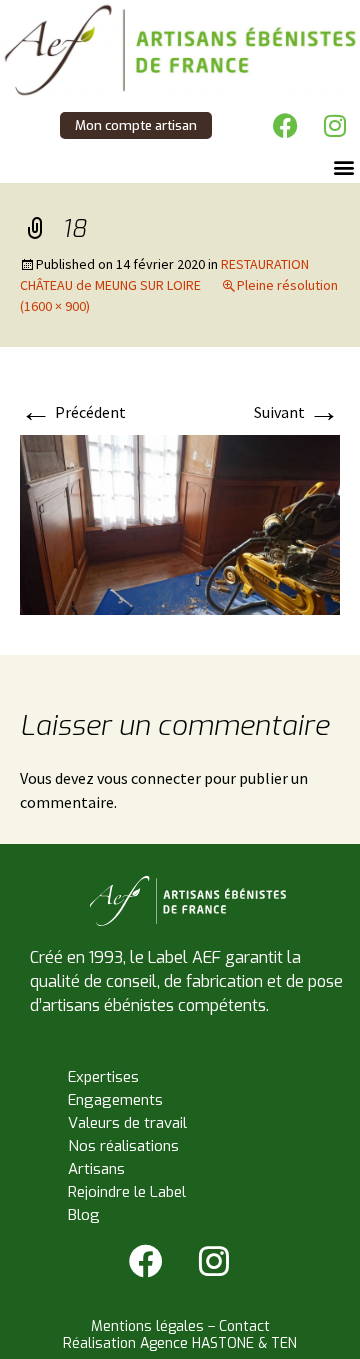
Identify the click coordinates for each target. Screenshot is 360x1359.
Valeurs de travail (127, 1123)
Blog (84, 1215)
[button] (343, 166)
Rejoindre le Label (127, 1192)
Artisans (96, 1169)
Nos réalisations (123, 1146)
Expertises (103, 1077)
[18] (180, 523)
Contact (244, 1326)
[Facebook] (285, 125)
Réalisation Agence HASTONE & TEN (180, 1343)
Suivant (297, 412)
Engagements (115, 1100)
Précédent (73, 412)
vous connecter (149, 778)
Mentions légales (147, 1326)
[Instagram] (335, 125)
